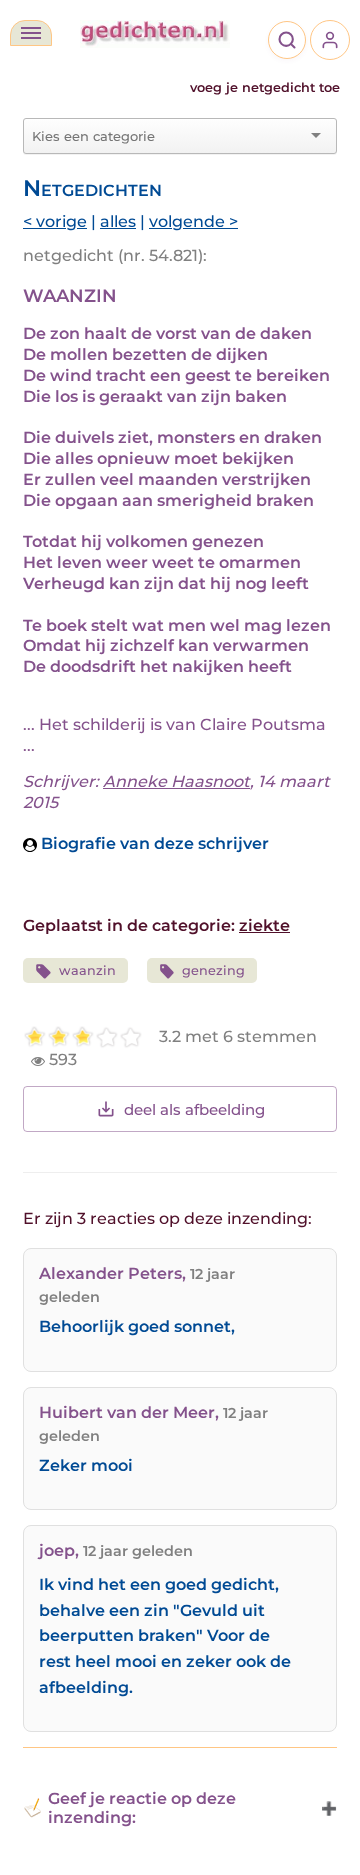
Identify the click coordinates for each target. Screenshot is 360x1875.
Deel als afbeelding (194, 1109)
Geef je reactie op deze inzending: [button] (142, 1808)
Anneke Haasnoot (176, 781)
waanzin (87, 970)
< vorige (55, 221)
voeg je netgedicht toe (265, 87)
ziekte (264, 925)
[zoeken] (287, 40)
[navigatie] (31, 33)
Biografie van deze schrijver (153, 843)
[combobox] (168, 136)
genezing (213, 970)
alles (118, 221)
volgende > (193, 221)
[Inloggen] (330, 40)
